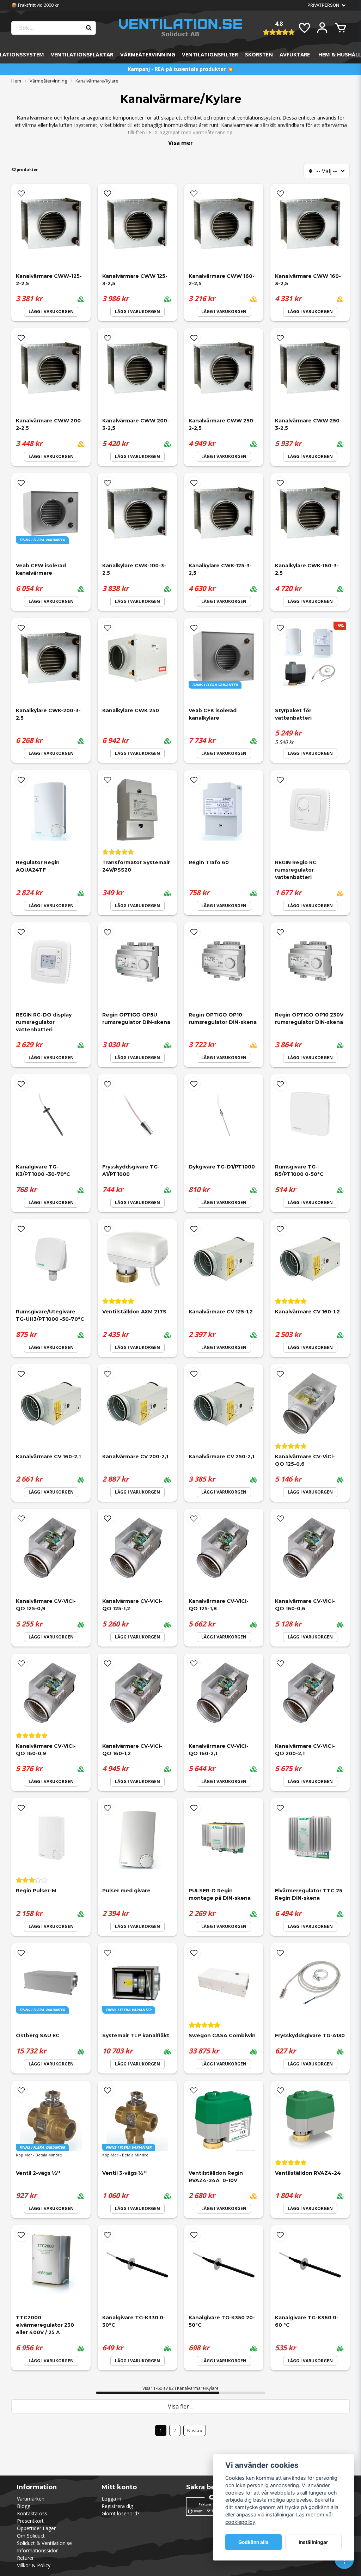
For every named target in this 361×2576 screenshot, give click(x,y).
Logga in (111, 2499)
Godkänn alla (253, 2542)
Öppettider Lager (36, 2528)
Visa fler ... (181, 2406)
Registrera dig (117, 2506)
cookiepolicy (240, 2522)
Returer (25, 2558)
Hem (16, 81)
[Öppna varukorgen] (341, 28)
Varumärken (31, 2499)
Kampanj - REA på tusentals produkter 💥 (180, 69)
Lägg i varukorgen (51, 312)
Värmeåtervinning (148, 54)
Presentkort (30, 2521)
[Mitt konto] (322, 28)
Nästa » (195, 2430)
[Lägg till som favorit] (304, 28)
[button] (21, 194)
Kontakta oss (32, 2513)
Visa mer (180, 143)
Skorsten (259, 54)
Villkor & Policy (34, 2565)
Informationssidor (37, 2550)
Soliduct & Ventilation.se (44, 2543)
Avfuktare (295, 54)
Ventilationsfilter (210, 54)
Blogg (24, 2506)
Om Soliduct (31, 2536)
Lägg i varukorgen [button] (51, 601)
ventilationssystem (259, 118)
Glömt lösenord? (120, 2513)
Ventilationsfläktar (82, 54)
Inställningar (313, 2542)
